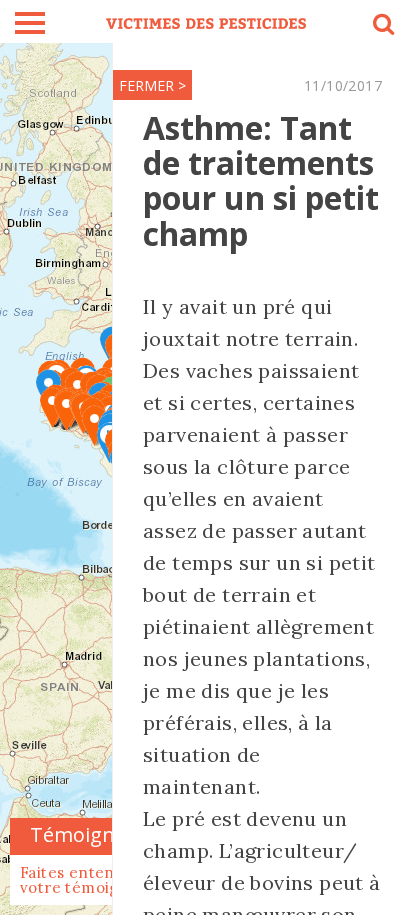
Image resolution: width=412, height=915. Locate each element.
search (382, 27)
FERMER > (152, 85)
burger (30, 23)
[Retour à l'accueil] (206, 21)
